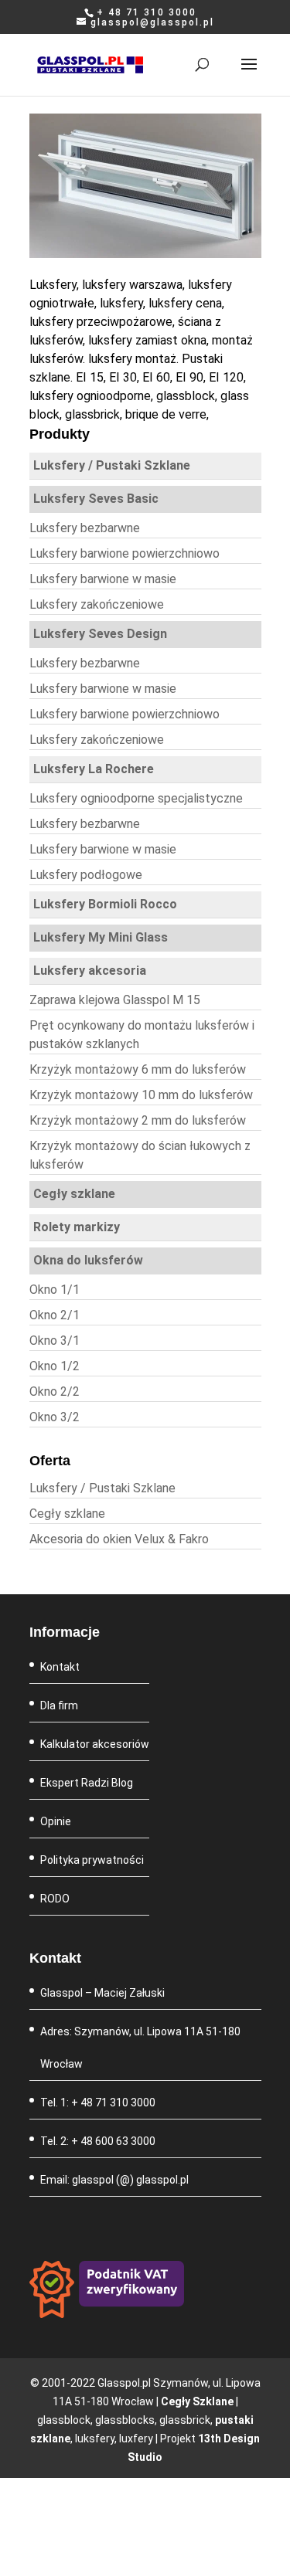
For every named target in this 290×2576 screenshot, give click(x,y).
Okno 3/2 (55, 1417)
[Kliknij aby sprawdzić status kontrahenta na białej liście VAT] (107, 2314)
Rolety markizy (77, 1227)
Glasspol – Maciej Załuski (102, 1993)
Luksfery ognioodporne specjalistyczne (136, 798)
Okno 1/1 (55, 1290)
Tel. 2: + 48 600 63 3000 (98, 2141)
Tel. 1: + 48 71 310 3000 (98, 2103)
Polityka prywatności (92, 1860)
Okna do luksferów (88, 1260)
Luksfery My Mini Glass (101, 937)
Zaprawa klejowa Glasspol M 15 (115, 1000)
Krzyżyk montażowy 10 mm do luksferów (141, 1095)
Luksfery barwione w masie (103, 579)
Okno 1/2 (55, 1366)
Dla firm (59, 1705)
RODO (55, 1899)
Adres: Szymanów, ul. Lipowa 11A (123, 2031)
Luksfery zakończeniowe (97, 604)
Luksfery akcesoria (90, 971)
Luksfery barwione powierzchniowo (125, 553)
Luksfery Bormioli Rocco (105, 904)
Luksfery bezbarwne (85, 528)
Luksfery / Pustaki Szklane (112, 465)
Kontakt (60, 1667)
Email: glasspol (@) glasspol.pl (114, 2180)
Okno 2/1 (55, 1315)
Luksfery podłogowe (86, 875)
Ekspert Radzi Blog (87, 1783)
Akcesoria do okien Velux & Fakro (119, 1539)
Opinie (56, 1821)
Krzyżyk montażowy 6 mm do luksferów (138, 1069)
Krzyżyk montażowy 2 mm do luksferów (138, 1120)
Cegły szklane (74, 1194)
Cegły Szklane (197, 2401)
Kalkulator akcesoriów (95, 1744)
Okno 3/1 (55, 1341)
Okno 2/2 (55, 1392)
